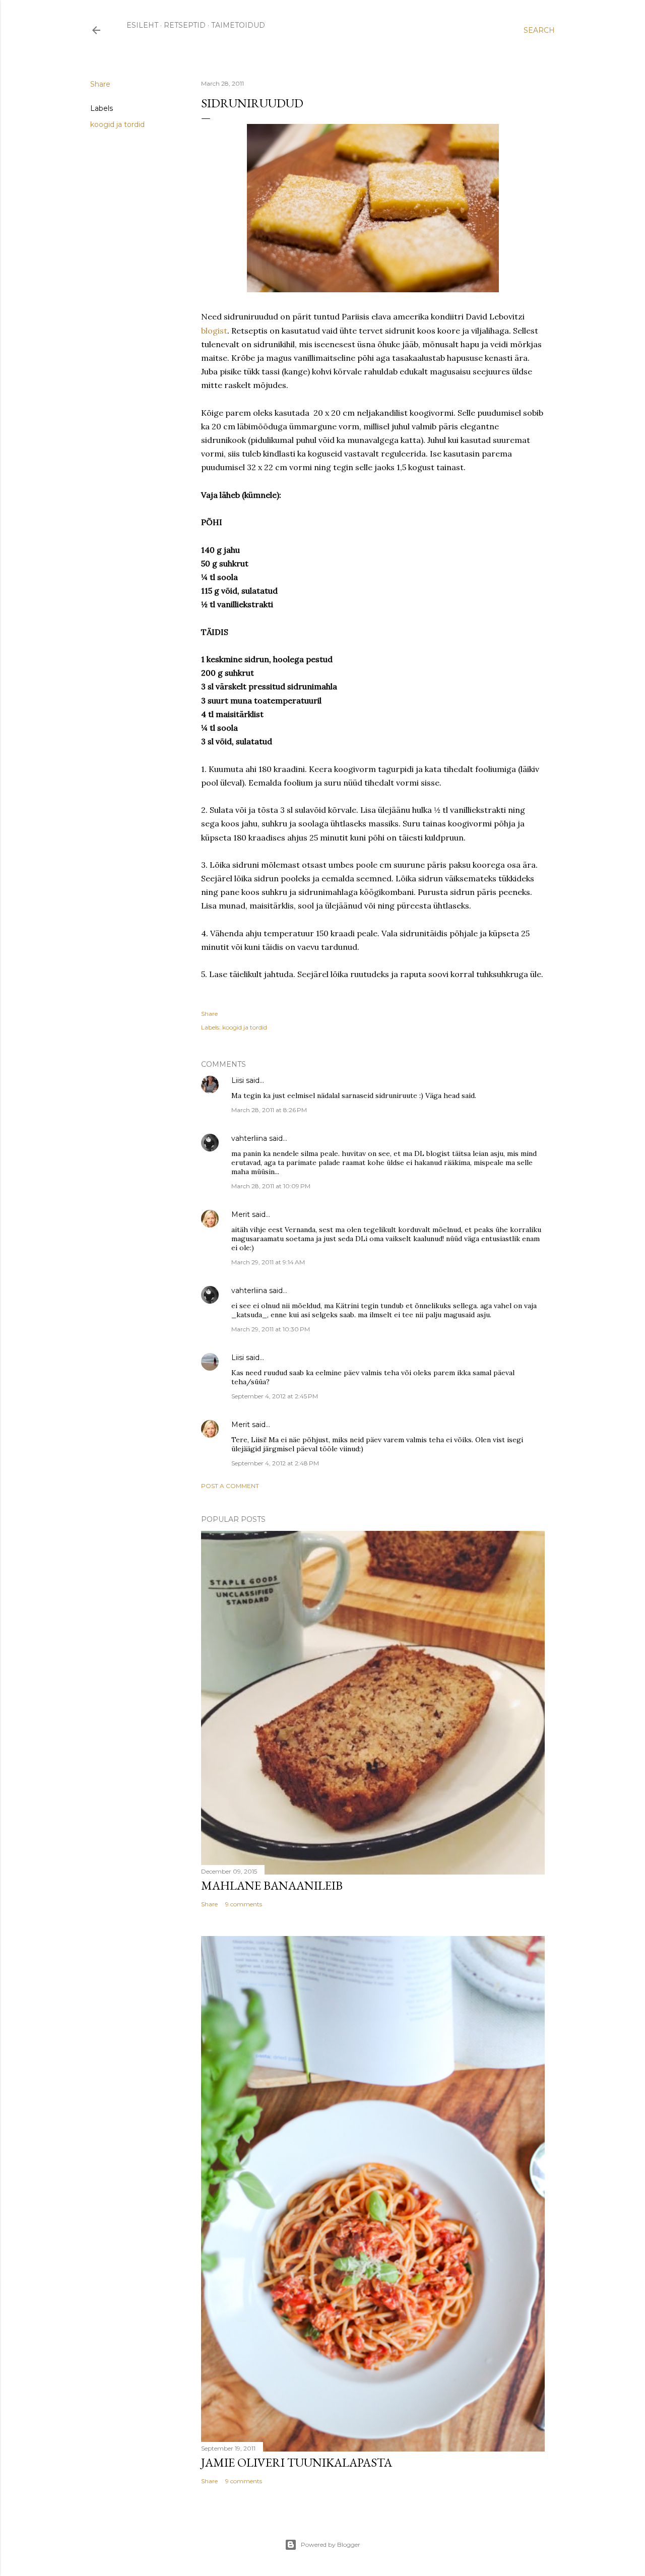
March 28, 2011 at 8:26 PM (269, 1110)
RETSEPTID (185, 25)
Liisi (238, 1080)
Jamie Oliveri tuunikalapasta (297, 2462)
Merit (241, 1214)
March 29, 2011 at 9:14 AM (268, 1262)
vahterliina (249, 1138)
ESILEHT (142, 25)
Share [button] (100, 84)
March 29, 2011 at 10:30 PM (271, 1329)
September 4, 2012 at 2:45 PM (275, 1396)
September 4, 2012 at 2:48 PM (275, 1463)
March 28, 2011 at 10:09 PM (271, 1186)
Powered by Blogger (331, 2545)
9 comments (244, 1904)
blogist (214, 331)
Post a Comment (230, 1486)
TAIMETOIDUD (238, 25)
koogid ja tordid (117, 124)
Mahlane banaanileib (272, 1885)
